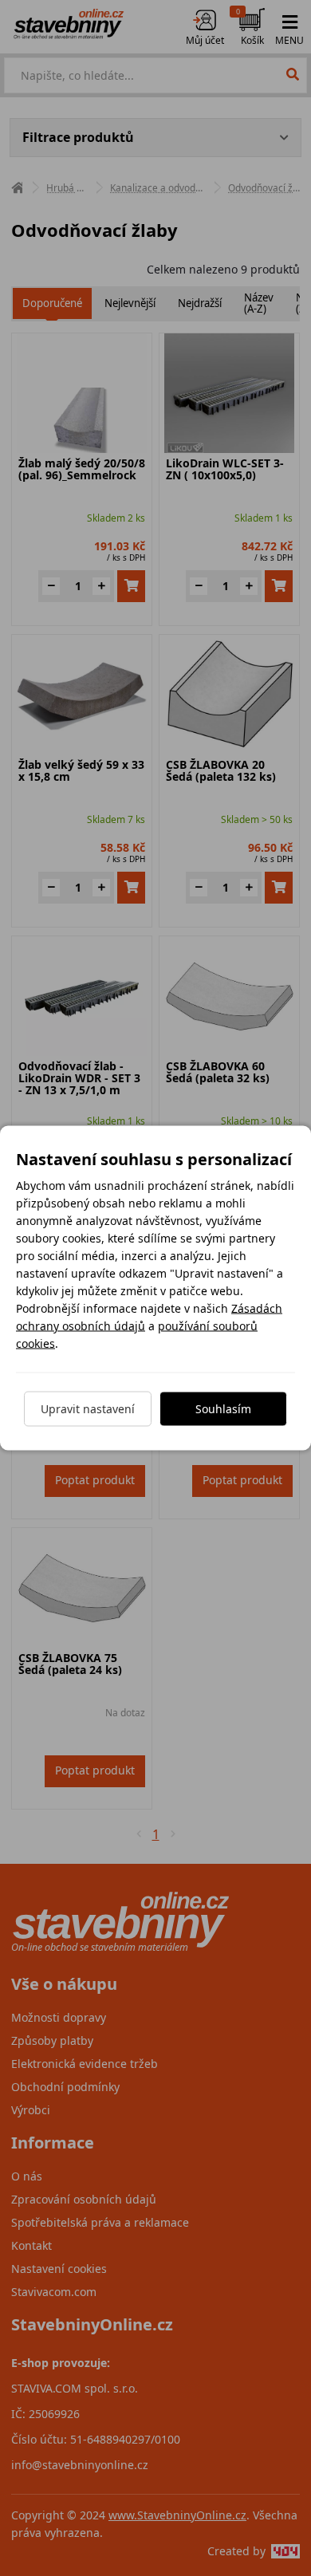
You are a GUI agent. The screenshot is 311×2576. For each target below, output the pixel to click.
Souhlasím (223, 1409)
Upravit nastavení (88, 1409)
